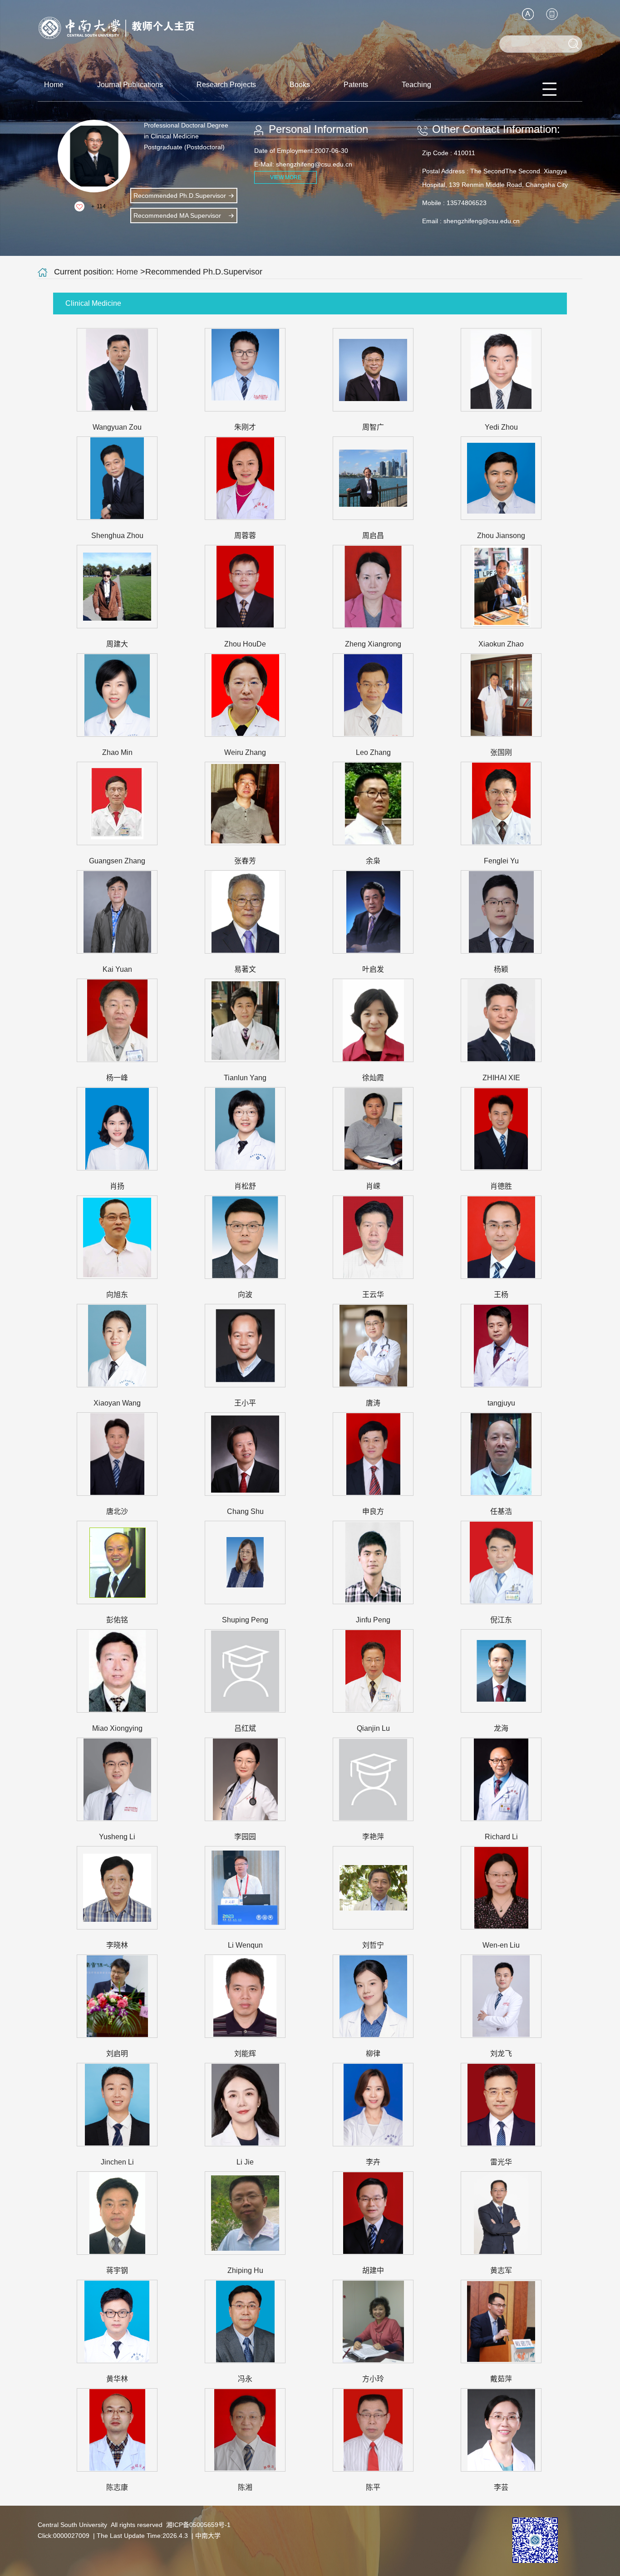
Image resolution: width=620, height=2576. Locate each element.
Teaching (416, 85)
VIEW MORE (286, 177)
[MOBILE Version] (552, 14)
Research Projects (226, 85)
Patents (356, 85)
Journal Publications (130, 85)
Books (300, 85)
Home (54, 85)
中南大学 (208, 2536)
